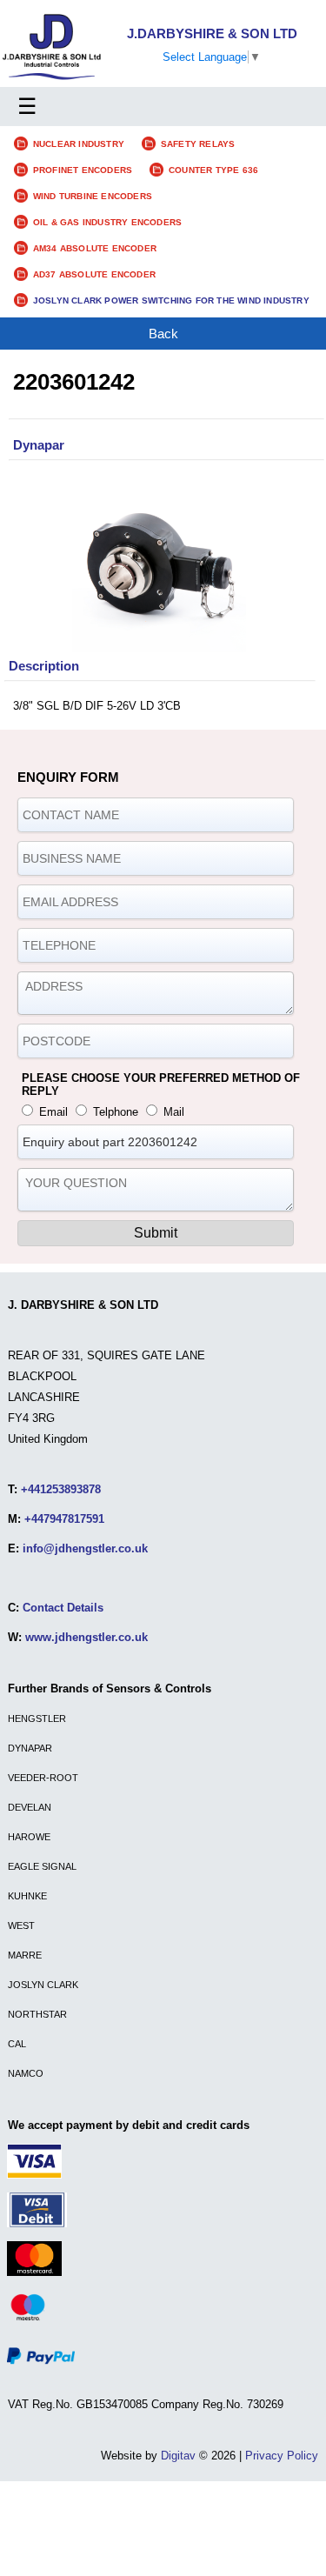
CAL (17, 2044)
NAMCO (26, 2073)
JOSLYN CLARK (43, 1985)
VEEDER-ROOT (43, 1778)
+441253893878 (61, 1489)
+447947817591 (64, 1519)
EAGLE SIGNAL (42, 1866)
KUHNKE (27, 1896)
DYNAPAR (30, 1748)
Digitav (178, 2456)
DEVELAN (30, 1807)
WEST (21, 1925)
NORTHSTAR (37, 2014)
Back (163, 334)
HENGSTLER (37, 1718)
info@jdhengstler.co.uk (85, 1548)
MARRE (25, 1955)
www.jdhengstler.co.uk (86, 1637)
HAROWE (29, 1837)
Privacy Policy (282, 2456)
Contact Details (63, 1608)
